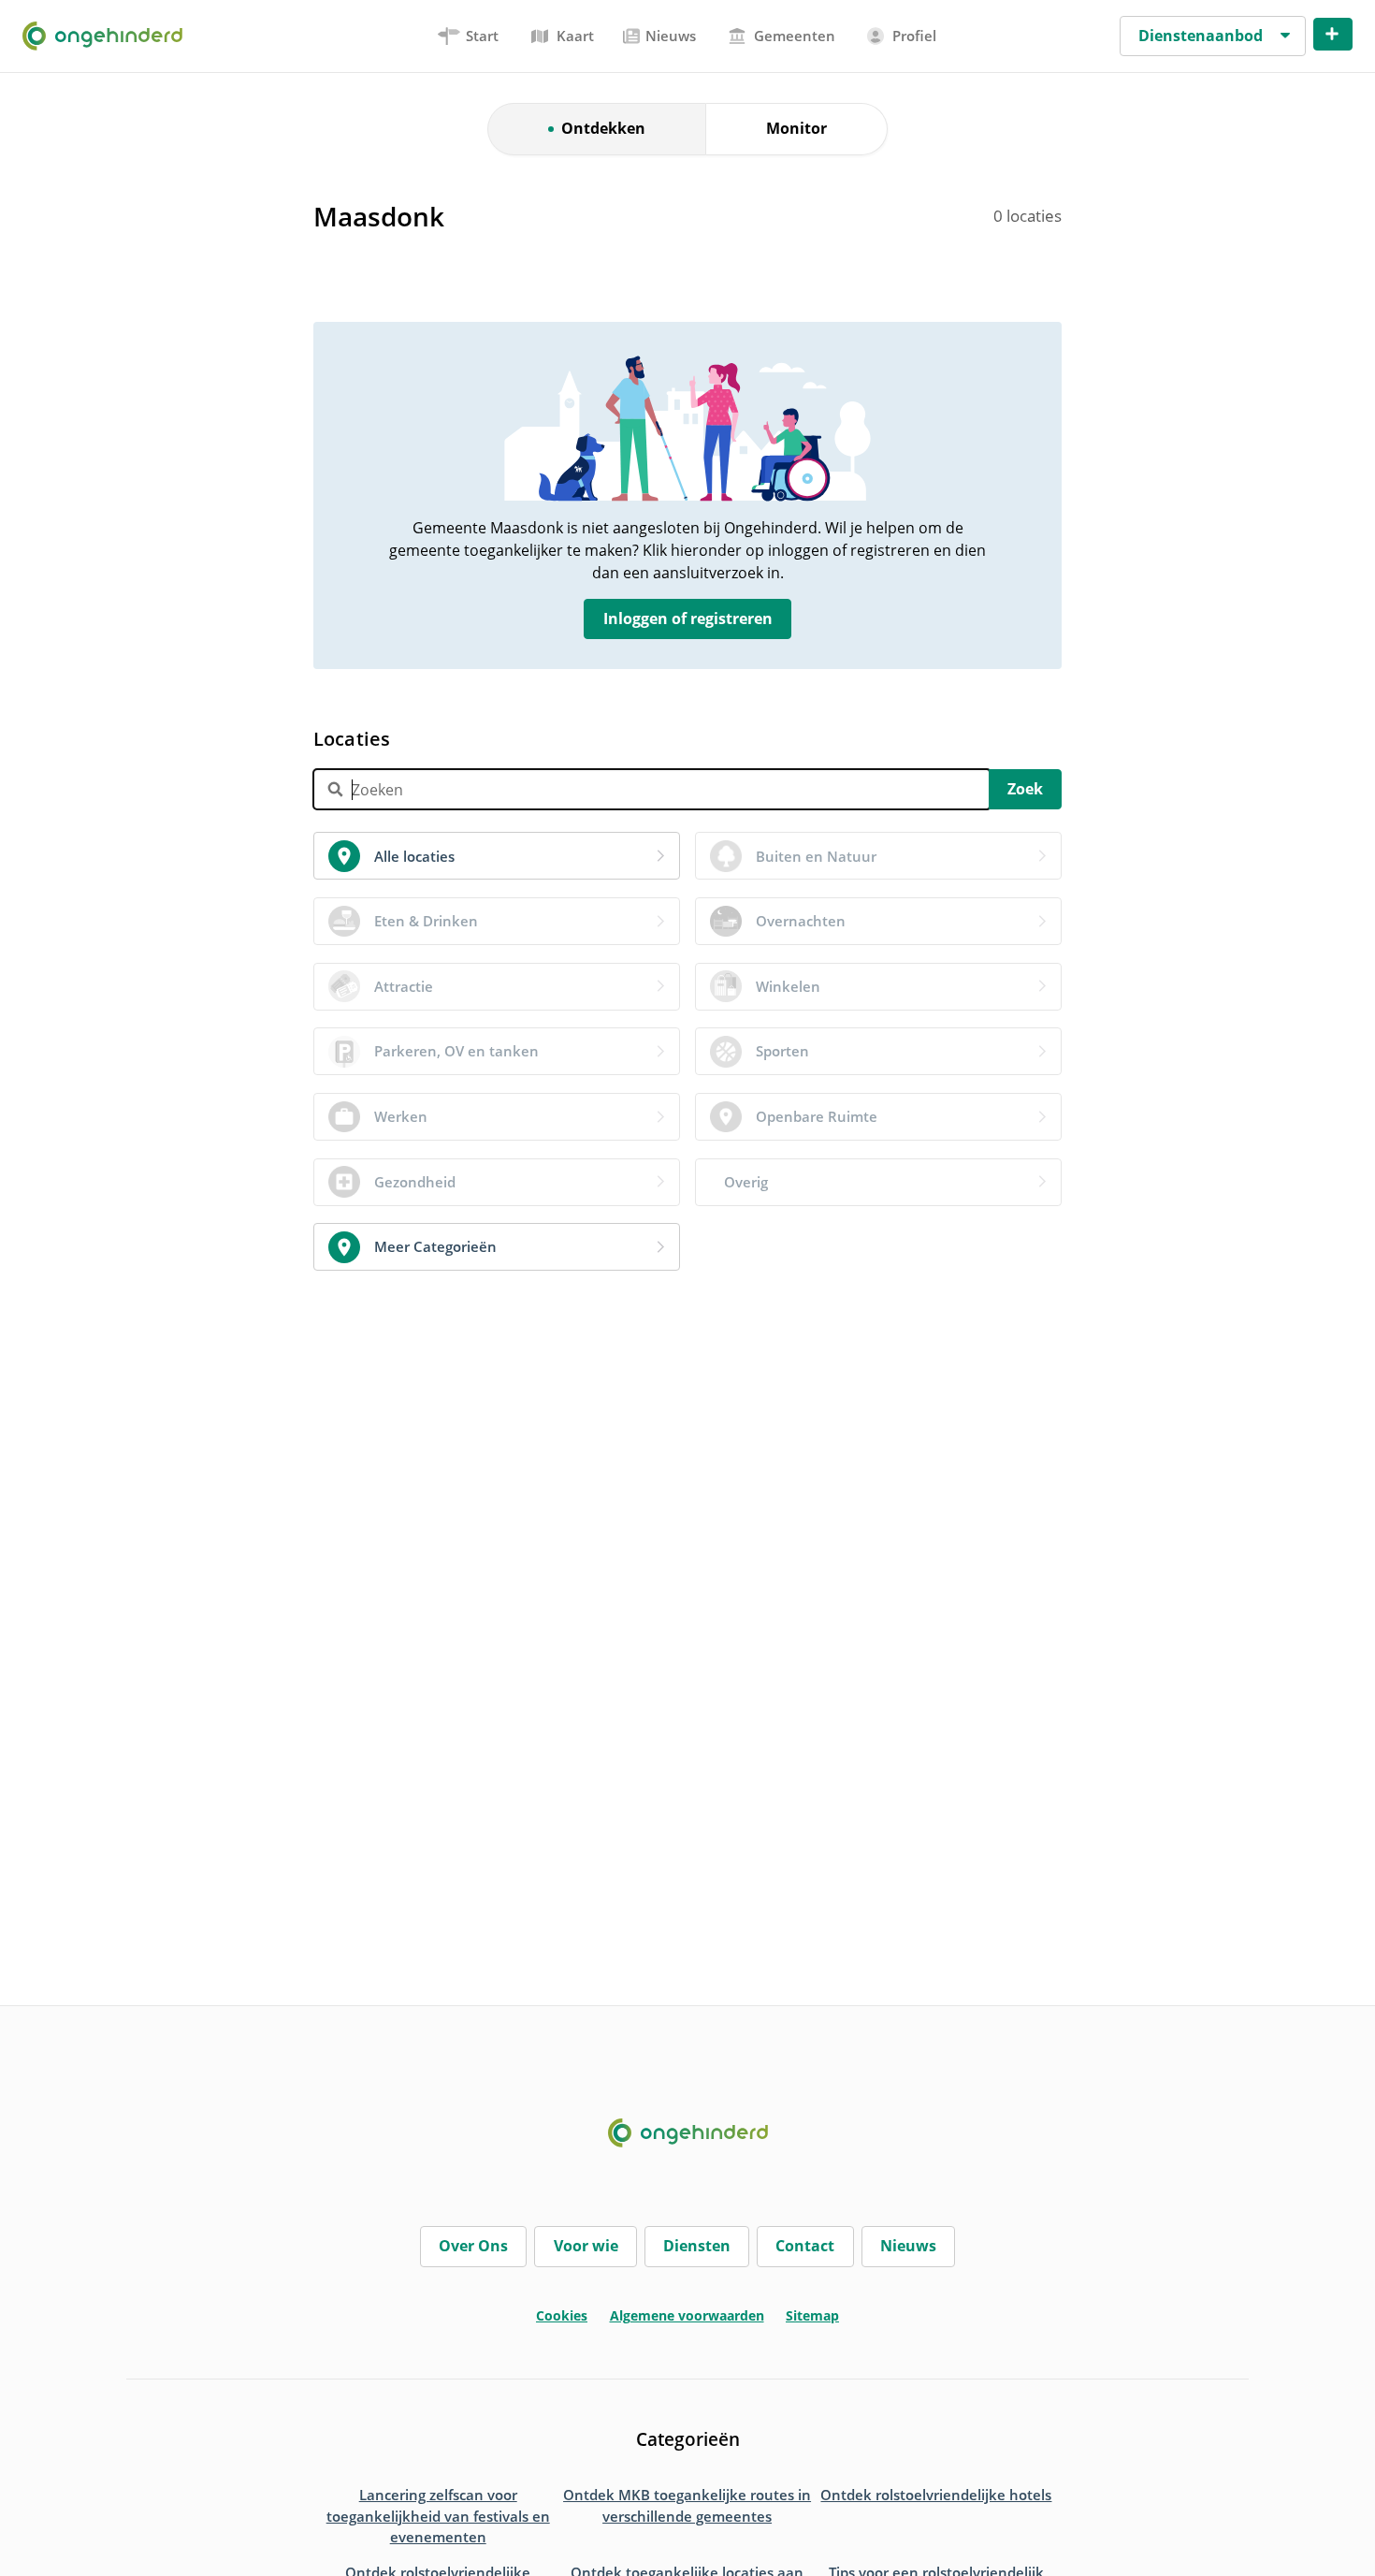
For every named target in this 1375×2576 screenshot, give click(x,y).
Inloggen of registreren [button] (688, 619)
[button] (1213, 36)
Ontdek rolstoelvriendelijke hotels (936, 2495)
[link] (497, 856)
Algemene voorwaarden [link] (687, 2315)
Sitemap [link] (812, 2315)
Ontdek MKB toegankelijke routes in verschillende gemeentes (687, 2505)
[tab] (469, 36)
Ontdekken (603, 128)
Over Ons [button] (473, 2246)
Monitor (796, 128)
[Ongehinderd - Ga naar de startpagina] (110, 36)
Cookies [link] (562, 2315)
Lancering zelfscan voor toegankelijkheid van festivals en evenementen (438, 2516)
